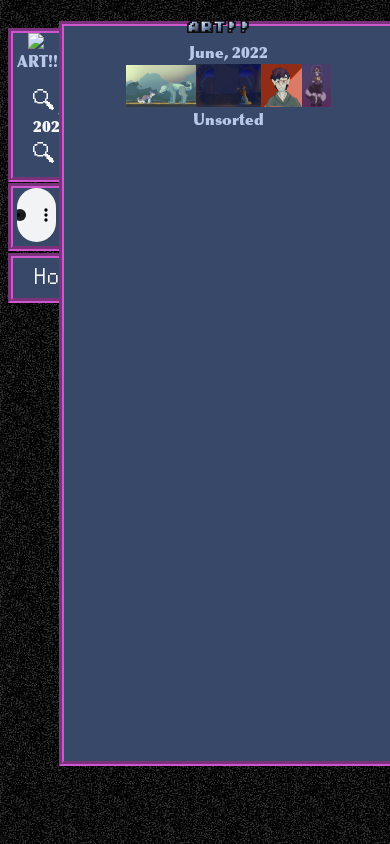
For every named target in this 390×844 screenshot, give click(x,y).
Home (44, 277)
